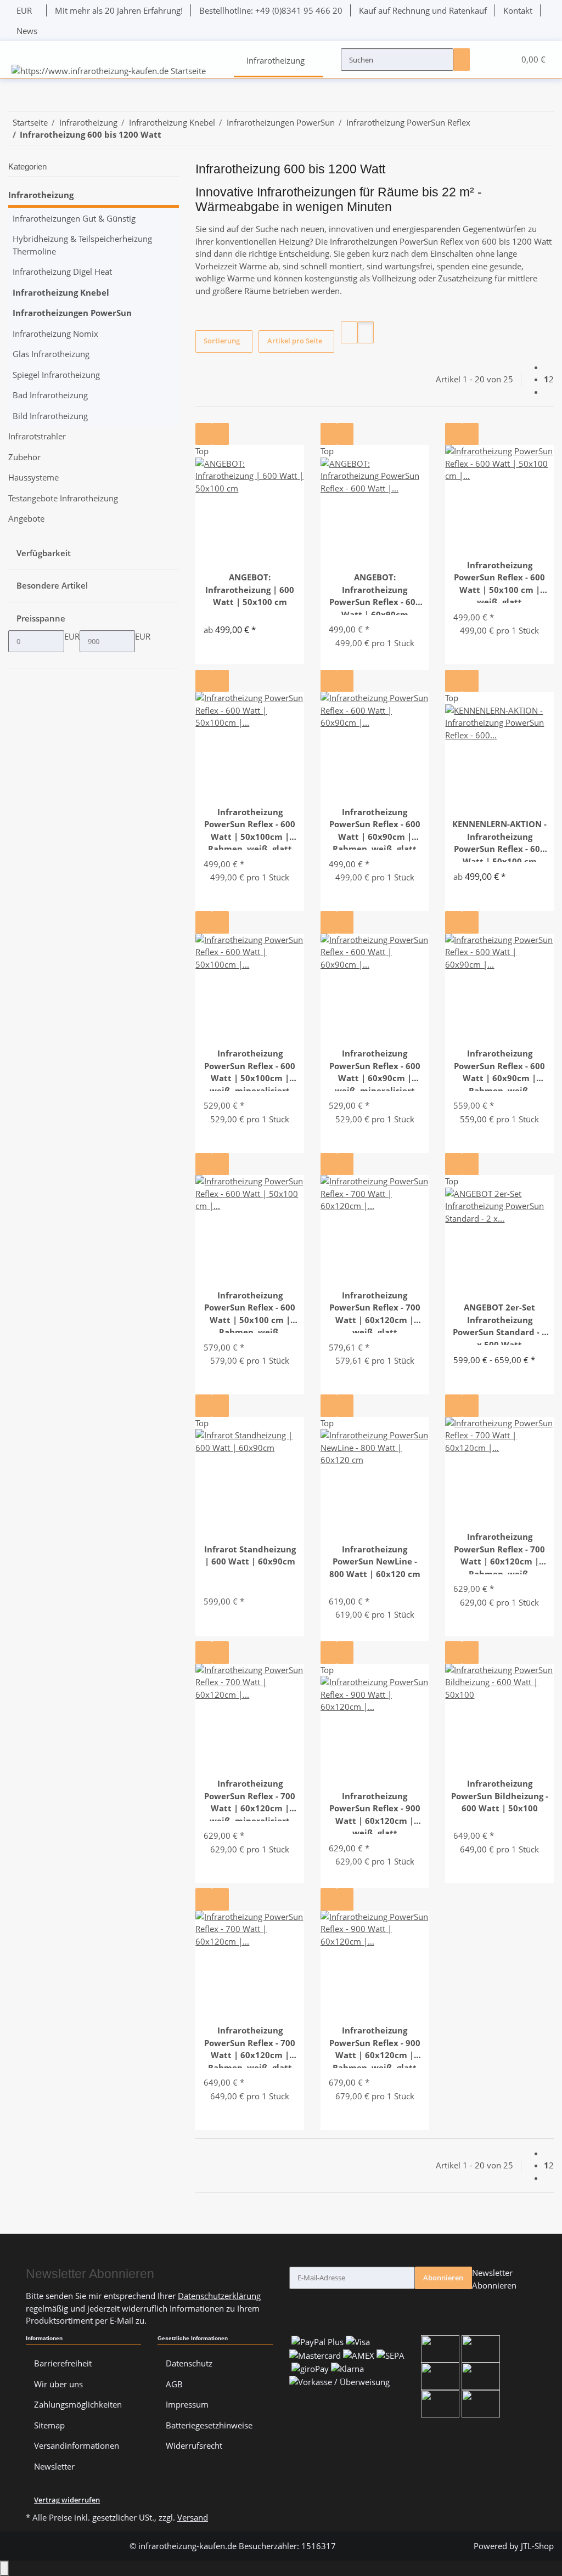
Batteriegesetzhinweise (209, 2425)
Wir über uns (58, 2384)
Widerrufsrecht (194, 2445)
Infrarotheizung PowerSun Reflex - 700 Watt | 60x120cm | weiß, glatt (375, 1311)
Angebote (26, 518)
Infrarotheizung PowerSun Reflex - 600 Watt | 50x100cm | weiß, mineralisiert (250, 1069)
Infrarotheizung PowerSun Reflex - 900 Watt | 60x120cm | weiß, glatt (375, 1812)
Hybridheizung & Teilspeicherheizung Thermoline (82, 245)
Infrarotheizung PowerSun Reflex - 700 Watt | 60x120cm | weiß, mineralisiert (250, 1800)
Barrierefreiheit (63, 2363)
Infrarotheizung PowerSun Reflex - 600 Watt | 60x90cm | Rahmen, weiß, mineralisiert (499, 1069)
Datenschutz (189, 2363)
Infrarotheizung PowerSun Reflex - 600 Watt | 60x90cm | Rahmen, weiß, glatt (375, 828)
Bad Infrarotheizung (50, 395)
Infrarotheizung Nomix (55, 334)
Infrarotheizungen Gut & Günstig (74, 218)
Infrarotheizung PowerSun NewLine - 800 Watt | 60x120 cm (375, 1561)
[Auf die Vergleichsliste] (204, 434)
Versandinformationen (77, 2445)
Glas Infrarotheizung (51, 354)
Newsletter (54, 2466)
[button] (486, 60)
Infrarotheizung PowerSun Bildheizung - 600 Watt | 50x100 (500, 1796)
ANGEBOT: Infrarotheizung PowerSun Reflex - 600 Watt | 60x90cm (375, 593)
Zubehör (24, 457)
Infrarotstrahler (37, 436)
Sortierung (222, 341)
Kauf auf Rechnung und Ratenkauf (423, 10)
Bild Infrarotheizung (50, 416)
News (27, 31)
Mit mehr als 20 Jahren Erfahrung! (119, 10)
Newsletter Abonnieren (494, 2279)
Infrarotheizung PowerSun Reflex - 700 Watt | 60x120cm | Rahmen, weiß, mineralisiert (499, 1553)
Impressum (187, 2404)
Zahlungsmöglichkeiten (78, 2404)
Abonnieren (443, 2278)
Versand (193, 2517)
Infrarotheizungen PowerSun (72, 313)
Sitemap (49, 2425)
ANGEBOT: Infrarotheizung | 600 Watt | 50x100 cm (250, 589)
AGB (174, 2384)
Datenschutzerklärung (219, 2296)
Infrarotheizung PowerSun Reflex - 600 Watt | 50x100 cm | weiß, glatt (499, 581)
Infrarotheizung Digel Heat (62, 272)
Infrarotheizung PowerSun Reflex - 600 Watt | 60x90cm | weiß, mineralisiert (375, 1069)
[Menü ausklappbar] (21, 50)
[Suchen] (462, 59)
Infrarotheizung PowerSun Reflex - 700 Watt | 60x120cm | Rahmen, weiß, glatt (250, 2046)
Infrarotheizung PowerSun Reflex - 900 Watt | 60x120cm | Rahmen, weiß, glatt (375, 2046)
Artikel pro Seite (295, 341)
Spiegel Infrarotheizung (56, 375)
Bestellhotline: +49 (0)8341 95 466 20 (271, 10)
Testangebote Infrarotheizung (63, 498)
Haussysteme (33, 477)
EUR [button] (25, 10)
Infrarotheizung (41, 195)
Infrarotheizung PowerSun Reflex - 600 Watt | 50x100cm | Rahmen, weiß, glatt (250, 828)
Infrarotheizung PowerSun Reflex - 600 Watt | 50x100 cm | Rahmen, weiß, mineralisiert (250, 1311)
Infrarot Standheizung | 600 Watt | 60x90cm (250, 1555)
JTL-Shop (537, 2546)
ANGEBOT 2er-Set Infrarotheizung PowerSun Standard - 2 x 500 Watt (500, 1323)
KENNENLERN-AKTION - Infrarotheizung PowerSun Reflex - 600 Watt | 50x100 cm (499, 840)
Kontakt (518, 10)
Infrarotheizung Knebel (61, 292)
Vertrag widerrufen (67, 2500)
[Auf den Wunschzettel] (220, 434)
